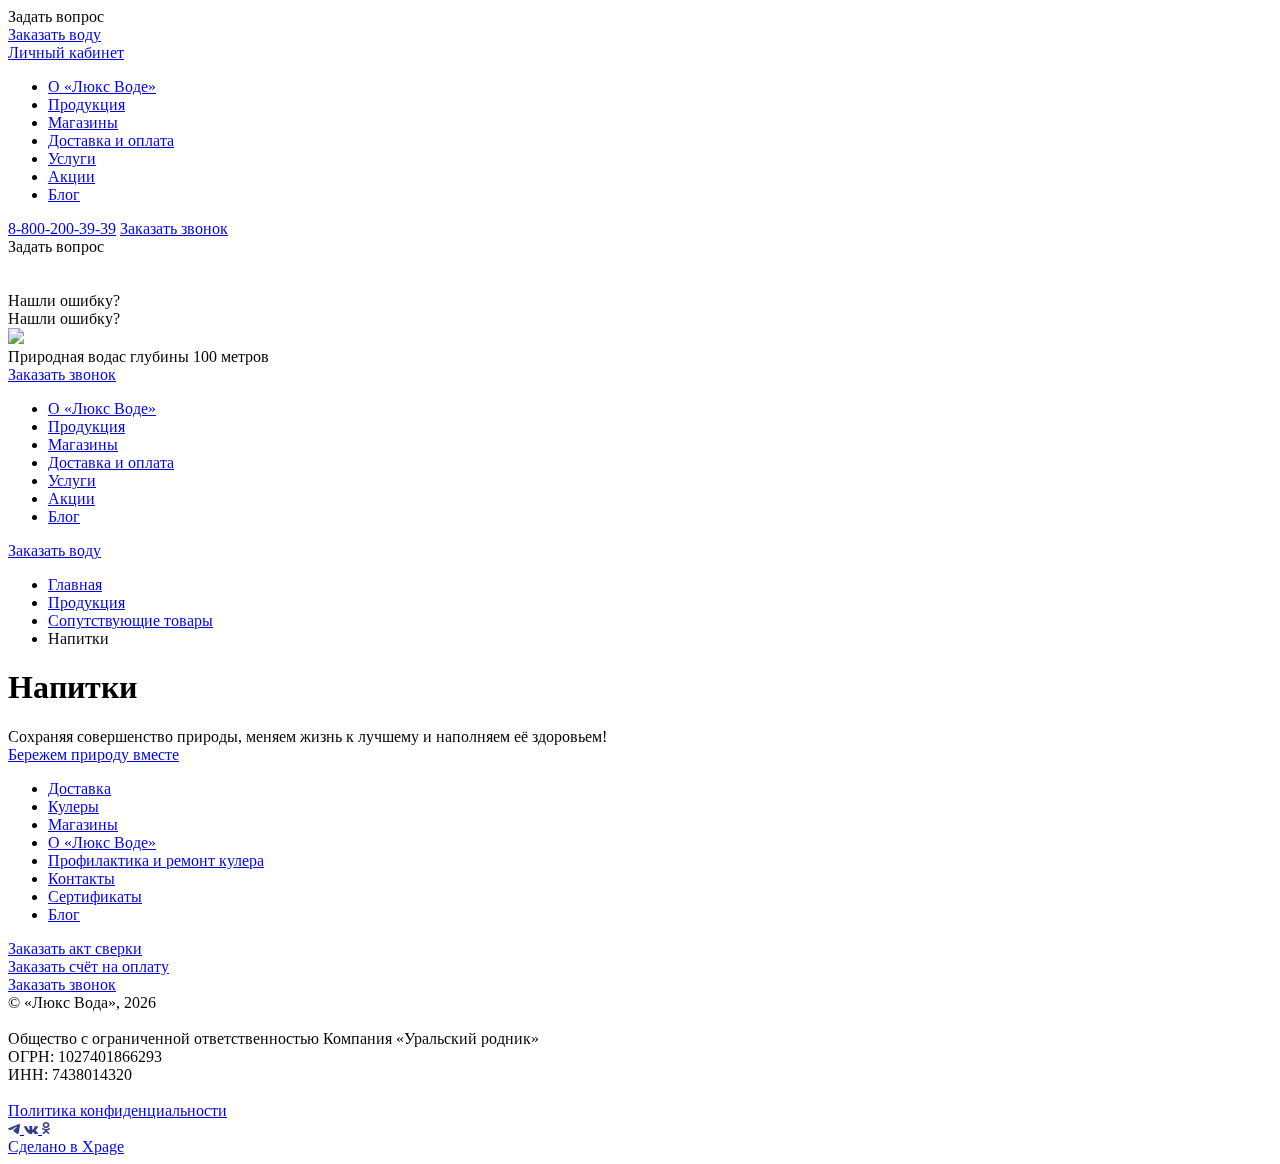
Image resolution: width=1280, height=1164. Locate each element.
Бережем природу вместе (93, 754)
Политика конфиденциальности (117, 1110)
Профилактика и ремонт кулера (156, 860)
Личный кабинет (66, 52)
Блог (64, 194)
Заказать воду (54, 34)
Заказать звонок (174, 228)
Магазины (83, 122)
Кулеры (73, 806)
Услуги (72, 158)
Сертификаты (95, 896)
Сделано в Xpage (66, 1146)
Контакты (81, 878)
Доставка (79, 788)
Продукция (86, 104)
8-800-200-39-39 (62, 228)
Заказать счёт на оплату (88, 966)
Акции (71, 176)
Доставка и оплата (111, 140)
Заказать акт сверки (75, 948)
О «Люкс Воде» (102, 86)
